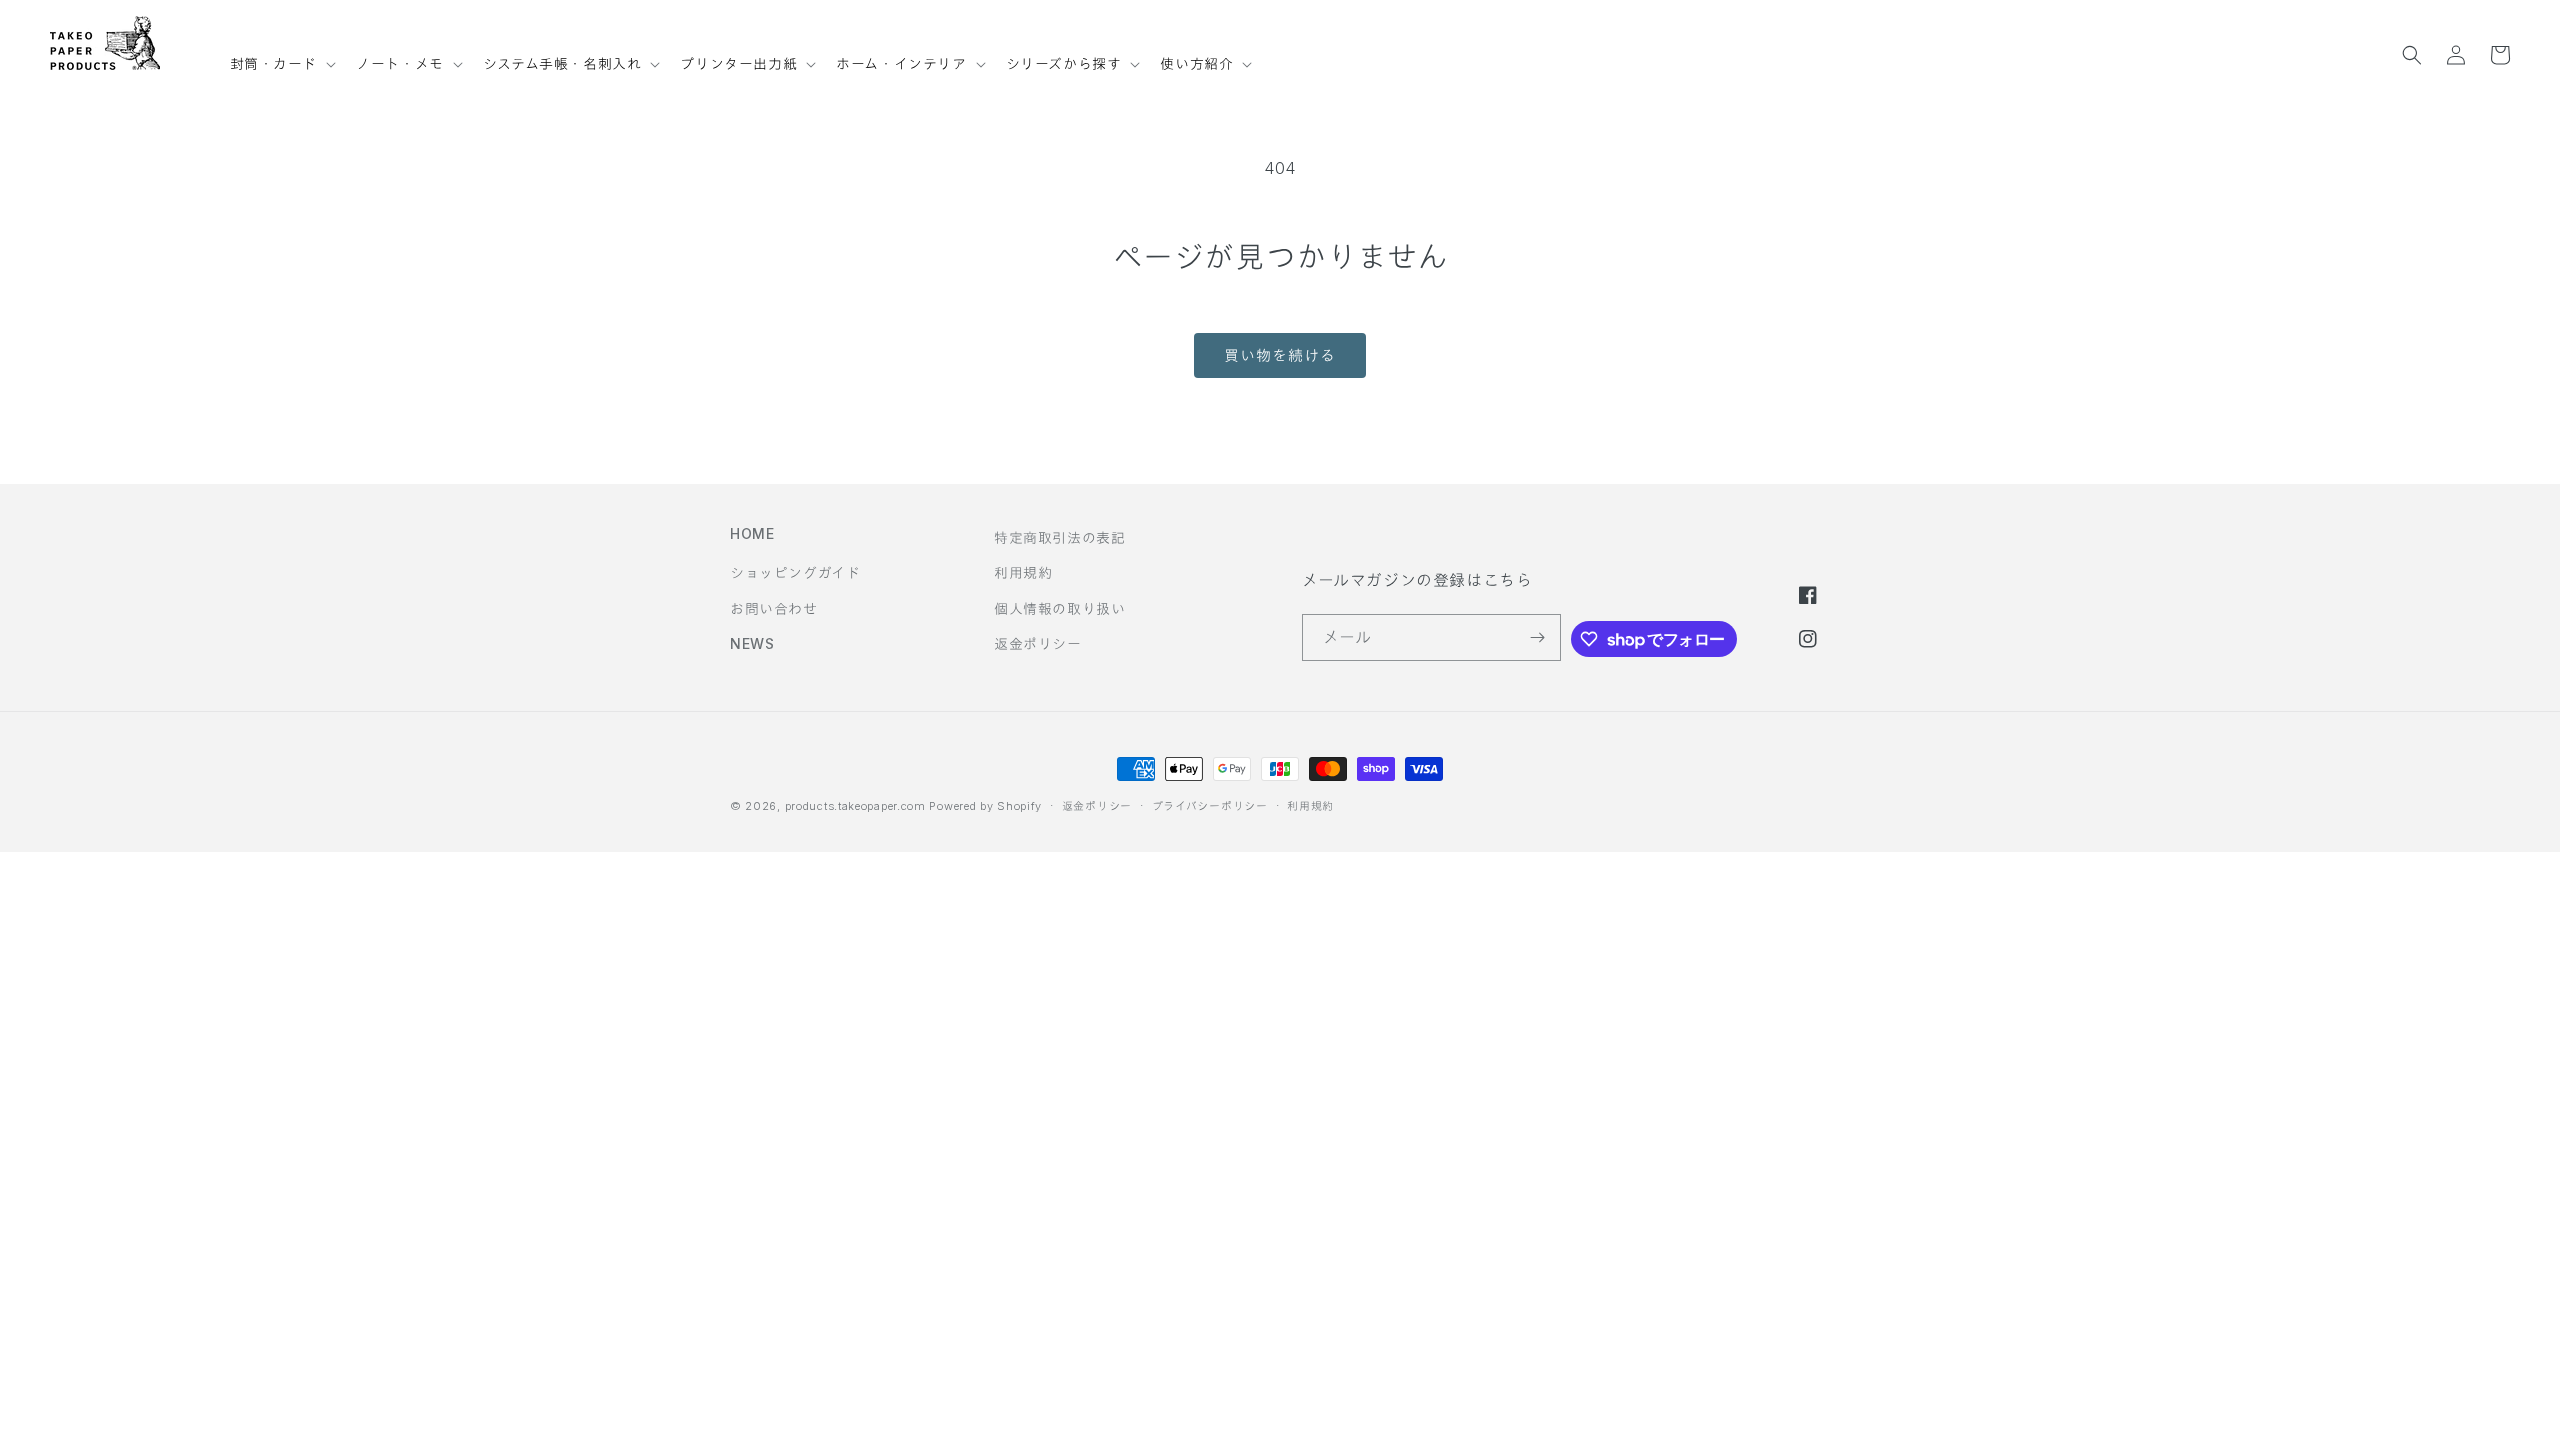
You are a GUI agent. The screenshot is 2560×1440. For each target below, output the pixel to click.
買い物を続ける (1280, 355)
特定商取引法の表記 (1059, 537)
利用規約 (1023, 572)
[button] (281, 55)
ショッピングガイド (795, 572)
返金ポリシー (1038, 643)
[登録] (1538, 637)
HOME (752, 533)
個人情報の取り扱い (1059, 608)
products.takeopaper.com (855, 806)
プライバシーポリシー (1210, 806)
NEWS (752, 643)
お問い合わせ (774, 608)
